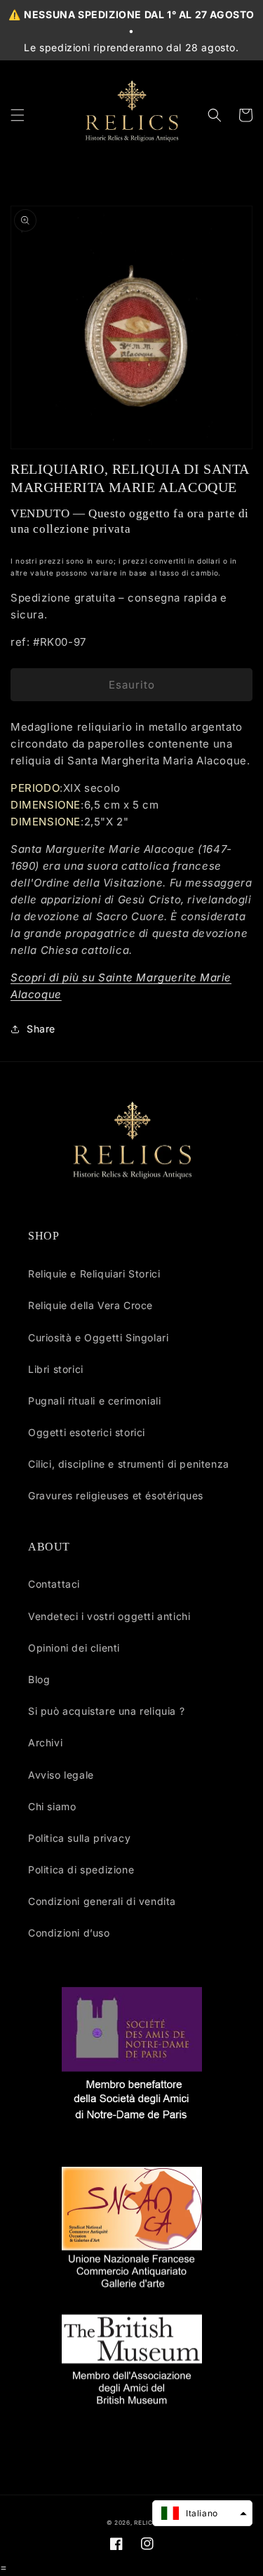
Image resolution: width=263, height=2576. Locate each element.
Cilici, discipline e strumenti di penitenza (129, 1464)
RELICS (145, 2523)
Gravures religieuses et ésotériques (116, 1495)
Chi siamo (52, 1806)
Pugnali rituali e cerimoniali (94, 1401)
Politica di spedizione (81, 1870)
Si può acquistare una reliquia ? (106, 1711)
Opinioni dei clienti (74, 1648)
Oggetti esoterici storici (87, 1432)
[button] (18, 115)
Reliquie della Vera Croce (90, 1305)
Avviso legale (61, 1775)
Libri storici (56, 1369)
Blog (39, 1679)
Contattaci (54, 1584)
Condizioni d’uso (69, 1933)
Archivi (45, 1742)
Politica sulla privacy (79, 1838)
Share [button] (41, 1029)
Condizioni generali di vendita (102, 1901)
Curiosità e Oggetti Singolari (98, 1337)
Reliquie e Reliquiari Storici (94, 1274)
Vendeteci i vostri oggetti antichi (109, 1616)
